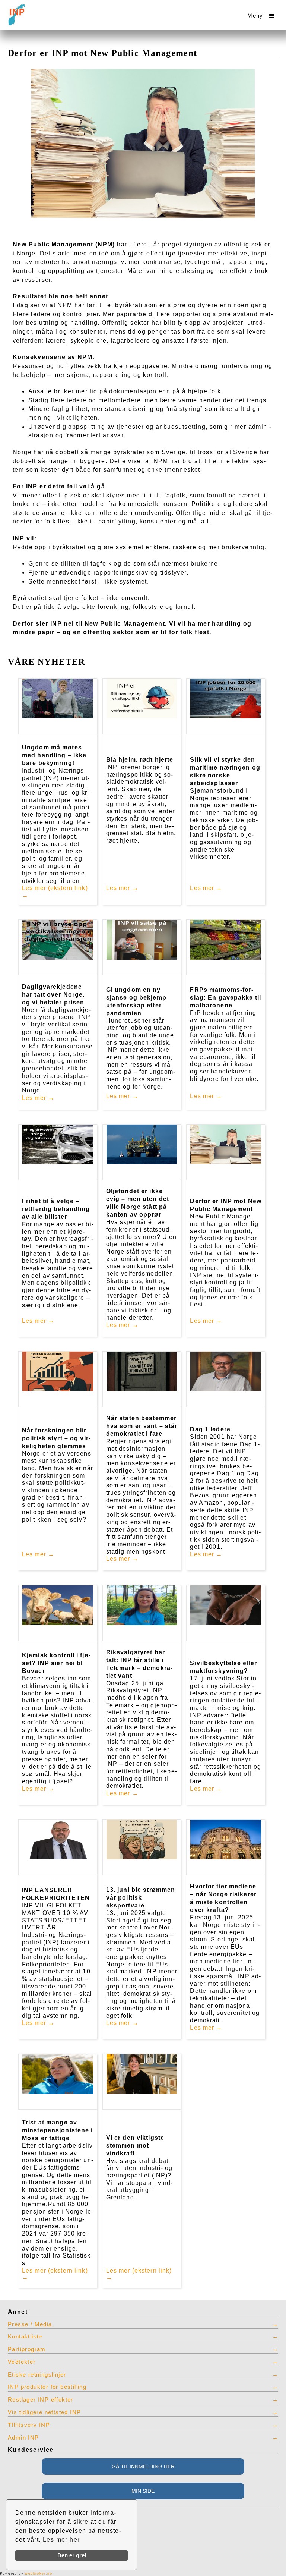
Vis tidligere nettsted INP (44, 2412)
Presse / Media (30, 2324)
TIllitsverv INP (29, 2425)
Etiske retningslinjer (37, 2375)
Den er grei (72, 2555)
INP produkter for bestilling (47, 2387)
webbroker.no (39, 2573)
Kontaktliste (25, 2337)
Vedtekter (22, 2362)
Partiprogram (27, 2349)
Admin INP (23, 2438)
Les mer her (61, 2540)
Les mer (118, 888)
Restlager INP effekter (41, 2400)
